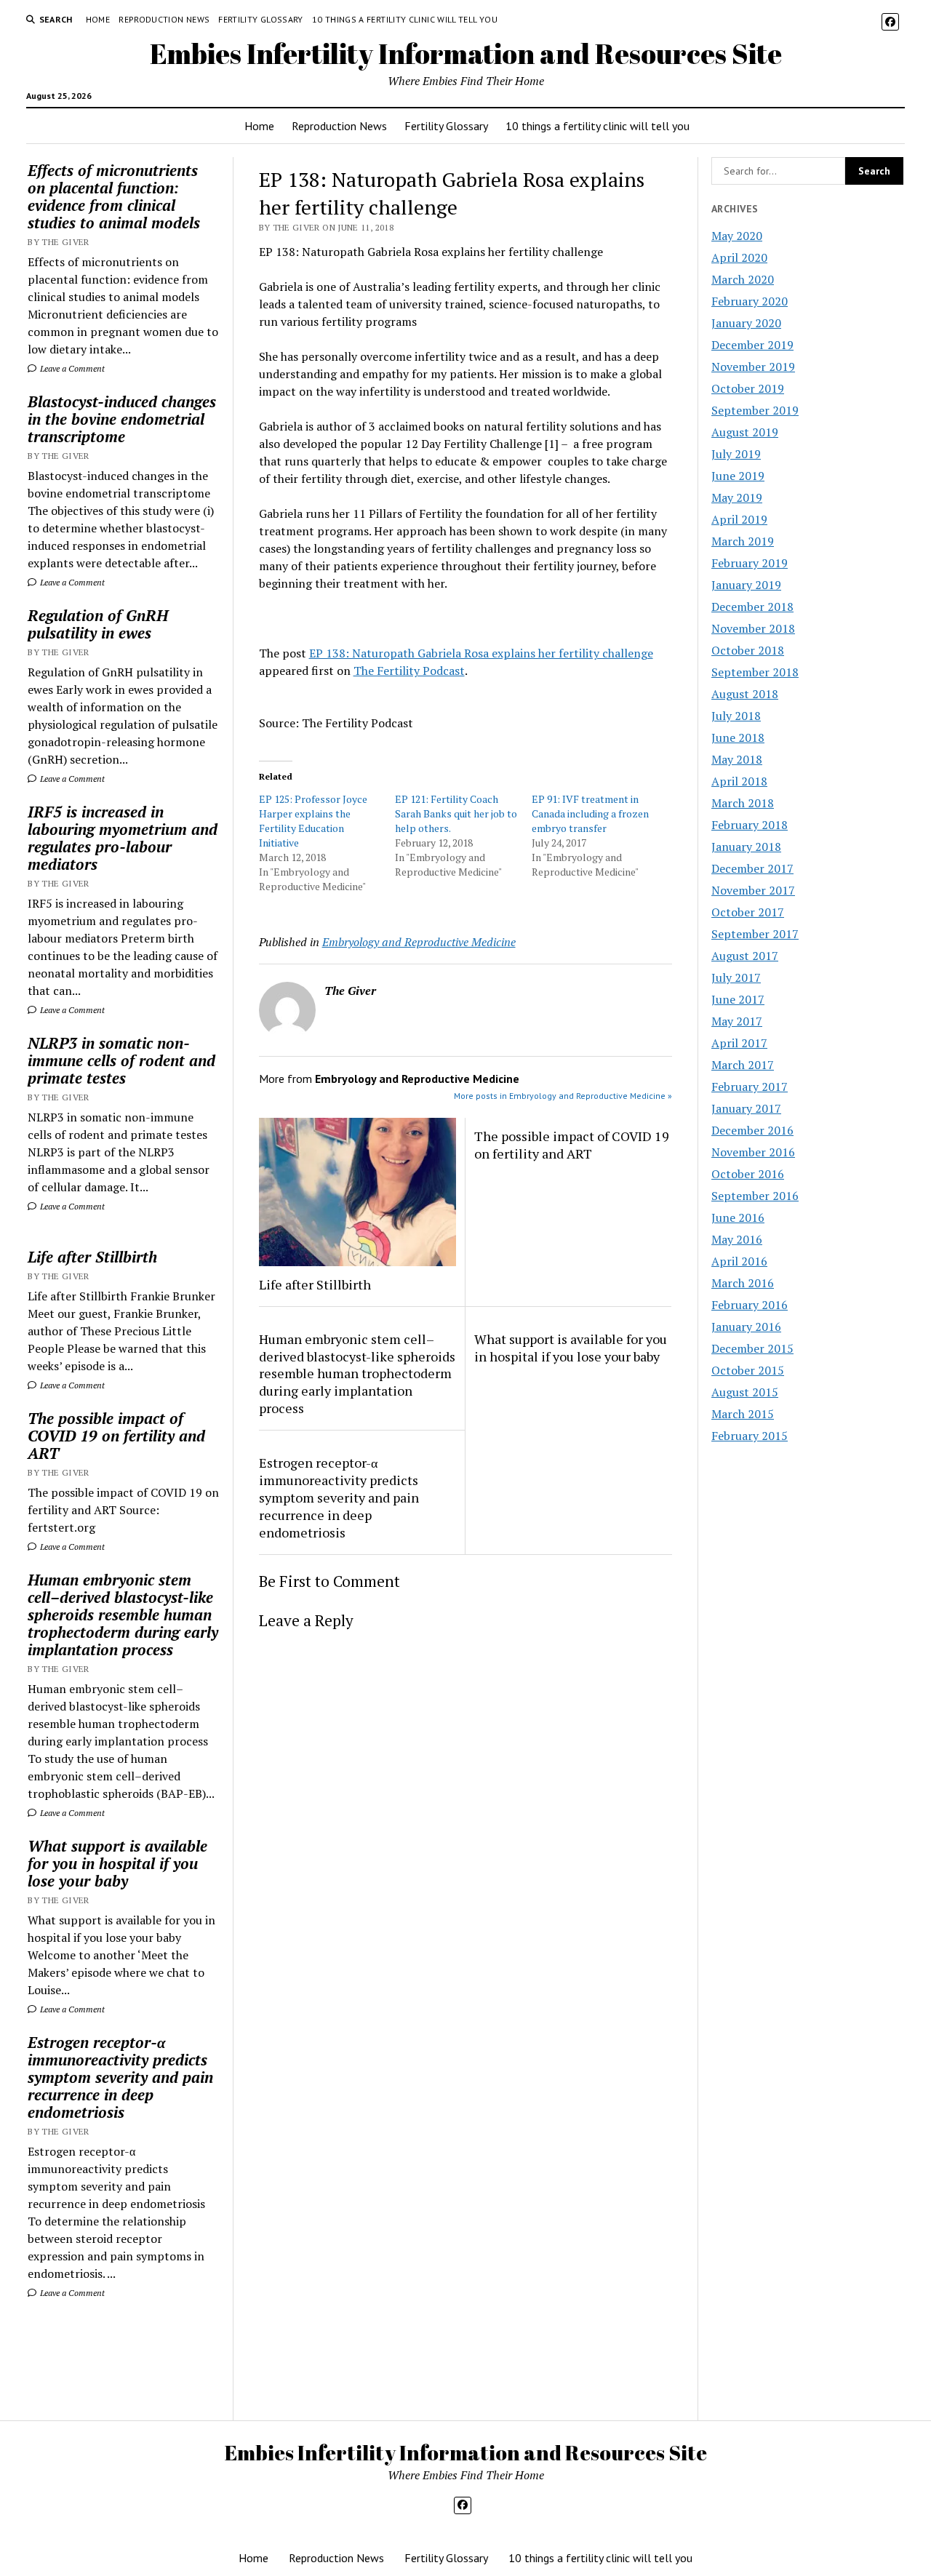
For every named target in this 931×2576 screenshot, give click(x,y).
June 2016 (738, 1217)
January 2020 (746, 323)
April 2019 (739, 519)
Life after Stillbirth (92, 1257)
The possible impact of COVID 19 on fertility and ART (116, 1436)
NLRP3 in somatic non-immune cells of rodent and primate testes (121, 1060)
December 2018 (752, 607)
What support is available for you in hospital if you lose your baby (117, 1863)
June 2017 (738, 999)
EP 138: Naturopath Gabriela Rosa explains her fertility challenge (481, 653)
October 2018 (748, 650)
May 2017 (737, 1021)
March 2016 (743, 1283)
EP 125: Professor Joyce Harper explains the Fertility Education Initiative (313, 821)
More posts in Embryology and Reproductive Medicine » (563, 1096)
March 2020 (743, 279)
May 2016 (737, 1239)
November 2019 (753, 367)
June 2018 (738, 737)
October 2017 (748, 912)
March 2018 (743, 803)
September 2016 (755, 1196)
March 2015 (743, 1414)
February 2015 (750, 1436)
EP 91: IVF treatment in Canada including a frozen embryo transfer (590, 813)
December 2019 (752, 345)
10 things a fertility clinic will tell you (405, 19)
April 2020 (739, 257)
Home (98, 19)
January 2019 (746, 585)
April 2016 (739, 1261)
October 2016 (748, 1174)
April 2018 (739, 781)
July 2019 (736, 454)
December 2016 (752, 1130)
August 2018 (745, 694)
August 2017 (745, 956)
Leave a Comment (71, 368)
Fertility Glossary (260, 19)
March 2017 (743, 1065)
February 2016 (750, 1305)
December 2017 (752, 868)
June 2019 (738, 476)
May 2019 (737, 497)
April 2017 (739, 1043)
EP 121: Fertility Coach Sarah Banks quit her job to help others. (456, 813)
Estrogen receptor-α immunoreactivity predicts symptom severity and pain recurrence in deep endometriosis (120, 2077)
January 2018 (746, 847)
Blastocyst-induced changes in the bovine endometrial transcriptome (122, 419)
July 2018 (736, 716)
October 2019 (748, 388)
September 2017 (755, 934)
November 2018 (753, 628)
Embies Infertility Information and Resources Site (466, 53)
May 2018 (737, 759)
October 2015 (748, 1370)
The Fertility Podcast (409, 671)
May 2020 (737, 236)
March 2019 (743, 541)
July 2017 (736, 977)
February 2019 (750, 563)
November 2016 (753, 1152)
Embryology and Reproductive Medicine (419, 942)
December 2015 (752, 1348)
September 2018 (755, 672)
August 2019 (745, 432)
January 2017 (746, 1108)
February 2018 (750, 825)
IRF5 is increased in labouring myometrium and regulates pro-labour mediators (123, 838)
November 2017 (753, 890)
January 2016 (746, 1327)
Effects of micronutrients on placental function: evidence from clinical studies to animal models (114, 196)
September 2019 (755, 410)
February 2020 (750, 301)
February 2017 (750, 1087)
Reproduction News (164, 19)
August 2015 (745, 1392)
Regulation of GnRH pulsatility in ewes (98, 624)
